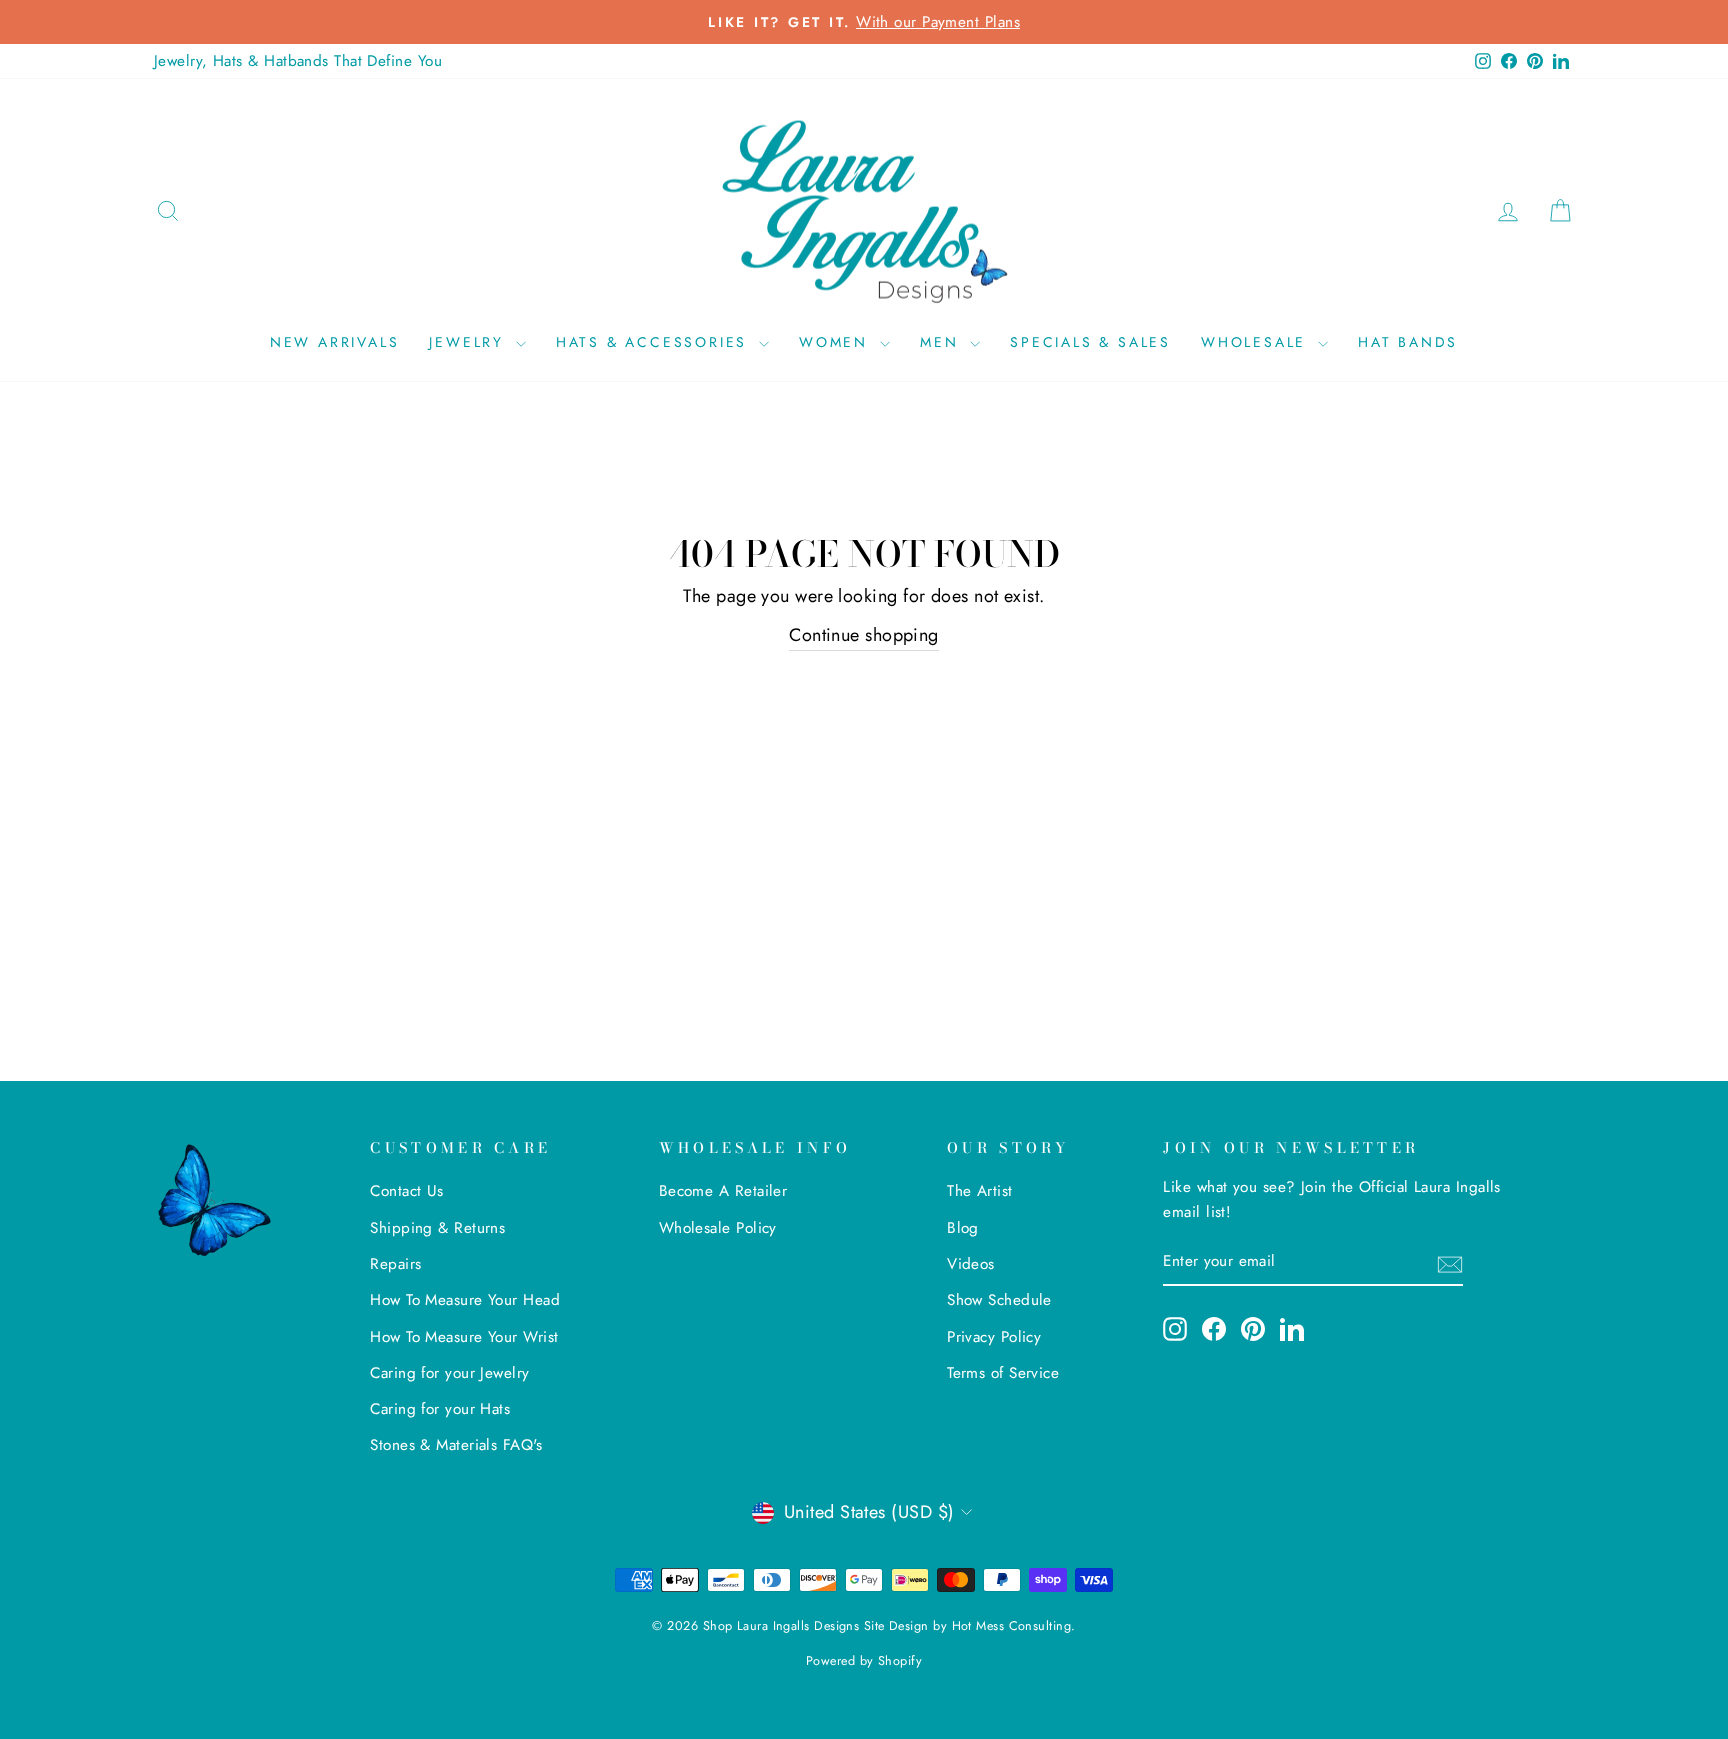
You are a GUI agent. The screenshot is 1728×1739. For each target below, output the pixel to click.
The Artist (980, 1191)
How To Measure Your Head (465, 1300)
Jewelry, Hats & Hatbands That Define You (298, 61)
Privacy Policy (994, 1337)
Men (942, 342)
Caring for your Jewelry (449, 1373)
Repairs (395, 1264)
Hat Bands (1408, 342)
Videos (971, 1264)
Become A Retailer (723, 1191)
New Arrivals (335, 342)
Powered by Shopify (864, 1661)
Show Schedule (999, 1300)
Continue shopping (864, 635)
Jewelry (469, 342)
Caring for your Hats (440, 1409)
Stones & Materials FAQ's (456, 1445)
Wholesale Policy (718, 1228)
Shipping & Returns (437, 1228)
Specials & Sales (1090, 342)
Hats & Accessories (655, 342)
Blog (963, 1228)
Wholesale (1257, 342)
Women (837, 342)
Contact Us (407, 1191)
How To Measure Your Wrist (464, 1337)
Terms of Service (1003, 1373)
